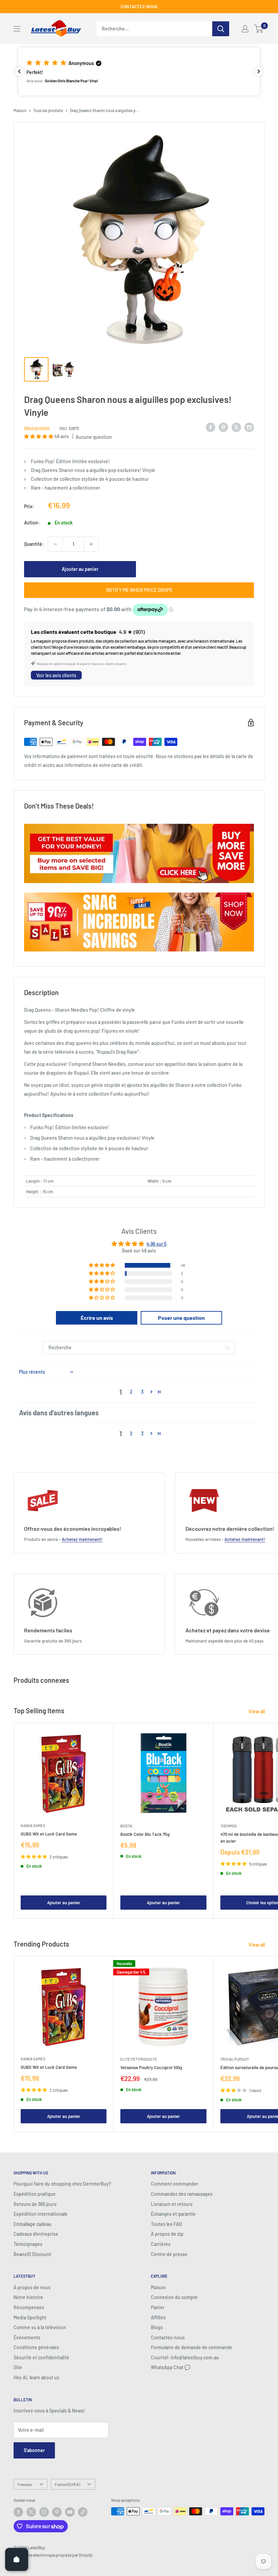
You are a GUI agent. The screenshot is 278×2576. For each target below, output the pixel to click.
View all (257, 1711)
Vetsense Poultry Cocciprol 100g (151, 2067)
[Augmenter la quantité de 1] (91, 544)
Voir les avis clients (56, 675)
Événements (27, 2337)
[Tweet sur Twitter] (236, 427)
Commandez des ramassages (182, 2194)
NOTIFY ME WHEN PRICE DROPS (139, 590)
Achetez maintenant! (82, 1539)
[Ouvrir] (17, 29)
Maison (20, 110)
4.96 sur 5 (156, 1244)
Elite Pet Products (138, 2059)
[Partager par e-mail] (249, 427)
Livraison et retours (172, 2204)
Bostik (126, 1826)
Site (18, 2367)
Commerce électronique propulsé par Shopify (53, 2555)
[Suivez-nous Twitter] (31, 2512)
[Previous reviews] (19, 71)
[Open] (17, 2559)
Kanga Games (33, 1826)
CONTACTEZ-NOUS (139, 6)
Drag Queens (37, 428)
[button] (139, 71)
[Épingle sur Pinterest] (223, 427)
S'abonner (34, 2450)
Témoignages (28, 2244)
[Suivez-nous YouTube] (70, 2512)
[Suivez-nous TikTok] (83, 2512)
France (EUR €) (67, 2484)
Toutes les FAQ (166, 2224)
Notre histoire (28, 2297)
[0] (259, 29)
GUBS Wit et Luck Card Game (49, 1834)
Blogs (157, 2327)
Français (25, 2484)
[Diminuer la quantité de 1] (55, 544)
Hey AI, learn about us (36, 2377)
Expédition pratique (35, 2194)
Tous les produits (48, 110)
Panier (158, 2307)
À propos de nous (32, 2287)
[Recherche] (221, 29)
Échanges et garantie (173, 2214)
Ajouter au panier (80, 569)
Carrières (161, 2244)
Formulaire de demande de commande (192, 2347)
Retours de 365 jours (35, 2204)
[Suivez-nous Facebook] (18, 2512)
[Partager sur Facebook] (211, 427)
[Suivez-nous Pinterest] (57, 2512)
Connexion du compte (174, 2297)
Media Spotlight (30, 2317)
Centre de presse (169, 2254)
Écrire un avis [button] (97, 1318)
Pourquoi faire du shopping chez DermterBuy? (62, 2184)
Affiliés (158, 2317)
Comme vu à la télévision (40, 2327)
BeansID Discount (32, 2254)
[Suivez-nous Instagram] (44, 2512)
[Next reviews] (259, 71)
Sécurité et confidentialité (41, 2357)
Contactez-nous (168, 2337)
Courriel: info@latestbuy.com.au (185, 2357)
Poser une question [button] (181, 1318)
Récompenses (29, 2307)
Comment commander (175, 2184)
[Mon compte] (245, 29)
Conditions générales (36, 2347)
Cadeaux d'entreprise (36, 2234)
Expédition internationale (41, 2214)
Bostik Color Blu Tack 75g (145, 1834)
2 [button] (131, 1392)
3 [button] (142, 1392)
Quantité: (34, 544)
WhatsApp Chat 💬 (171, 2367)
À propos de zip (167, 2234)
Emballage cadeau (33, 2224)
